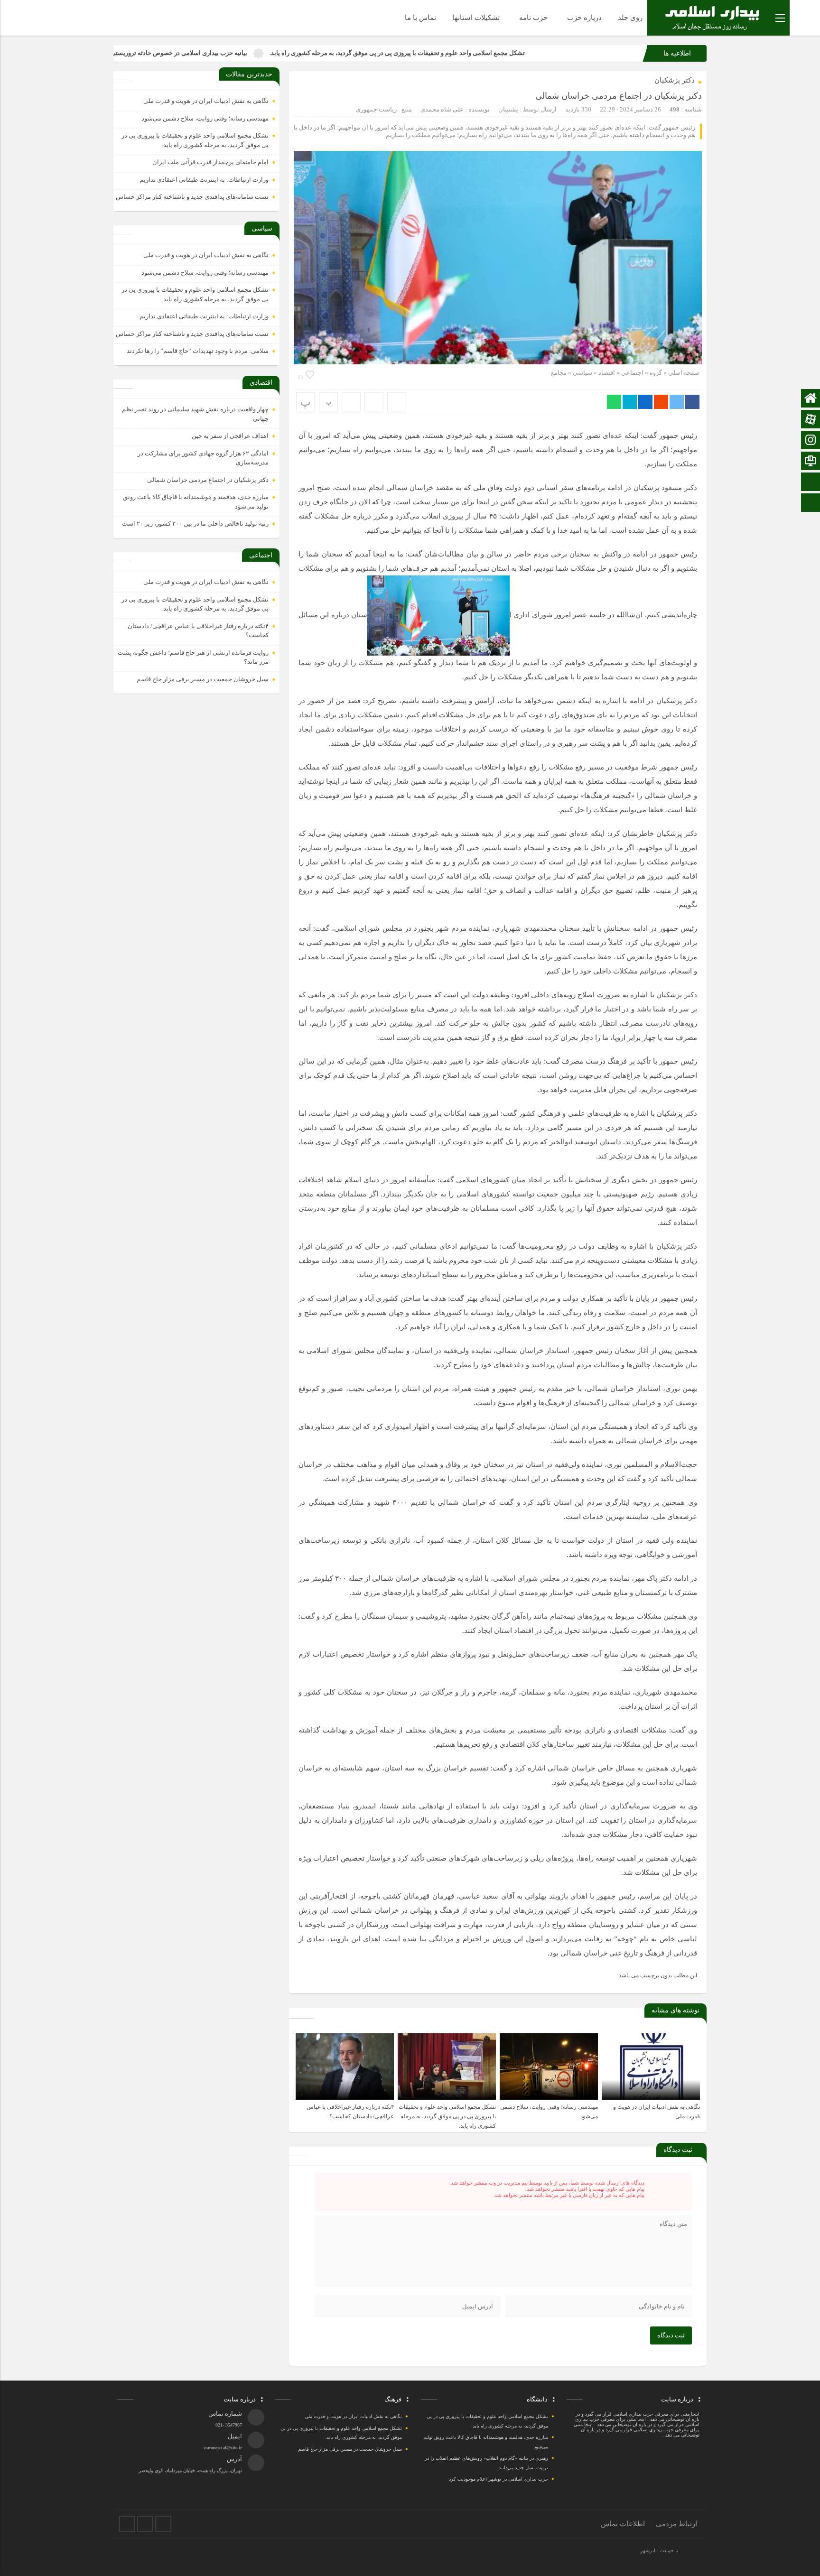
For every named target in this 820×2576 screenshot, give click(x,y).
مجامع (559, 373)
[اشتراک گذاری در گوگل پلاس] (661, 402)
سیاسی (582, 373)
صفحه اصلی (683, 373)
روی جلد (630, 18)
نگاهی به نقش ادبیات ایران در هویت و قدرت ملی (206, 101)
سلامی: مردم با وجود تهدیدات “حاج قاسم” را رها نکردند (198, 351)
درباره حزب (584, 18)
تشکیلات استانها (476, 18)
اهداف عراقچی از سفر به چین (230, 436)
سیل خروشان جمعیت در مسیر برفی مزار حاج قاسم (203, 679)
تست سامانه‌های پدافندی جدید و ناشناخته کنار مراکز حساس (192, 197)
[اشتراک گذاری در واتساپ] (614, 402)
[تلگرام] (145, 2524)
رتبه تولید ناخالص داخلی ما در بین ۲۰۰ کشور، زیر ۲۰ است (195, 524)
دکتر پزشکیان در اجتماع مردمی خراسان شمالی (619, 96)
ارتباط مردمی (676, 2524)
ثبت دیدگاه (671, 2335)
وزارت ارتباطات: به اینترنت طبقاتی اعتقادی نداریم (204, 180)
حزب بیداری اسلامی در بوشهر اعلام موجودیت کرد (499, 2479)
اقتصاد (607, 373)
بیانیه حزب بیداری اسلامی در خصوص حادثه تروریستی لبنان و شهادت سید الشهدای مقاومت (239, 53)
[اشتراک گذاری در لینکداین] (645, 402)
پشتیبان (508, 109)
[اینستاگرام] (127, 2524)
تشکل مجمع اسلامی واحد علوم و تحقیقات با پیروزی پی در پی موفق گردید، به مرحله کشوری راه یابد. (505, 53)
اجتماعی (632, 373)
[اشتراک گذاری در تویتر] (677, 402)
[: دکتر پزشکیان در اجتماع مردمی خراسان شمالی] (374, 402)
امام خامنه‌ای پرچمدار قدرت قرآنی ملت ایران (210, 162)
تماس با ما (420, 18)
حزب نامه (533, 18)
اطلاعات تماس (623, 2524)
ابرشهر (648, 2550)
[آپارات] (163, 2524)
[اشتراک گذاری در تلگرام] (630, 402)
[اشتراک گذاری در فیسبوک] (692, 402)
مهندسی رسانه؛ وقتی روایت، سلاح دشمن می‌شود (205, 118)
